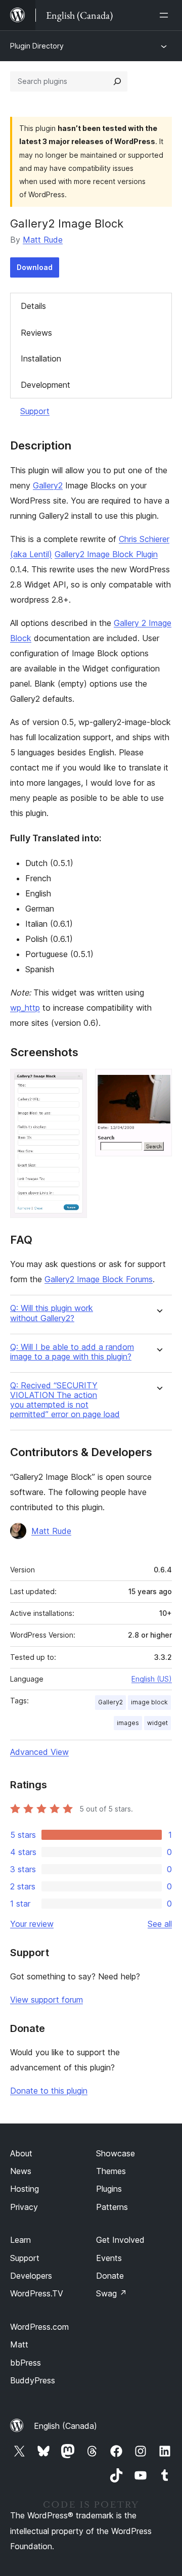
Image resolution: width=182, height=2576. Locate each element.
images (128, 1723)
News (21, 2171)
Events (109, 2258)
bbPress (26, 2363)
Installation (41, 358)
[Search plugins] (117, 81)
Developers (31, 2276)
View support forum (47, 2000)
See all (160, 1924)
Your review (32, 1924)
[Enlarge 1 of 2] (73, 1082)
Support (35, 411)
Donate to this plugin (49, 2091)
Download (35, 267)
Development (45, 385)
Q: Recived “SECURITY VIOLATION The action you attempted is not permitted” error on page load (65, 1400)
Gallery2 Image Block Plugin (106, 554)
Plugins (109, 2189)
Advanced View (39, 1752)
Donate (110, 2276)
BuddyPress (33, 2380)
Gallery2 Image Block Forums (99, 1279)
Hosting (25, 2189)
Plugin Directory (37, 46)
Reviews (36, 333)
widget (157, 1723)
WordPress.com (39, 2327)
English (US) (152, 1679)
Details (33, 306)
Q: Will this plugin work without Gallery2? (52, 1313)
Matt (19, 2344)
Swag (111, 2293)
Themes (111, 2171)
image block (149, 1702)
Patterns (112, 2207)
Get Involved (120, 2240)
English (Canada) (65, 2426)
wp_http (25, 1008)
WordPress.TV (37, 2293)
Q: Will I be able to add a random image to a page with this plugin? (72, 1352)
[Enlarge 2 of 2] (158, 1082)
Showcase (116, 2153)
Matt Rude (43, 240)
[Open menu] (166, 15)
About (21, 2153)
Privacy (24, 2207)
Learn (20, 2240)
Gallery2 (48, 485)
